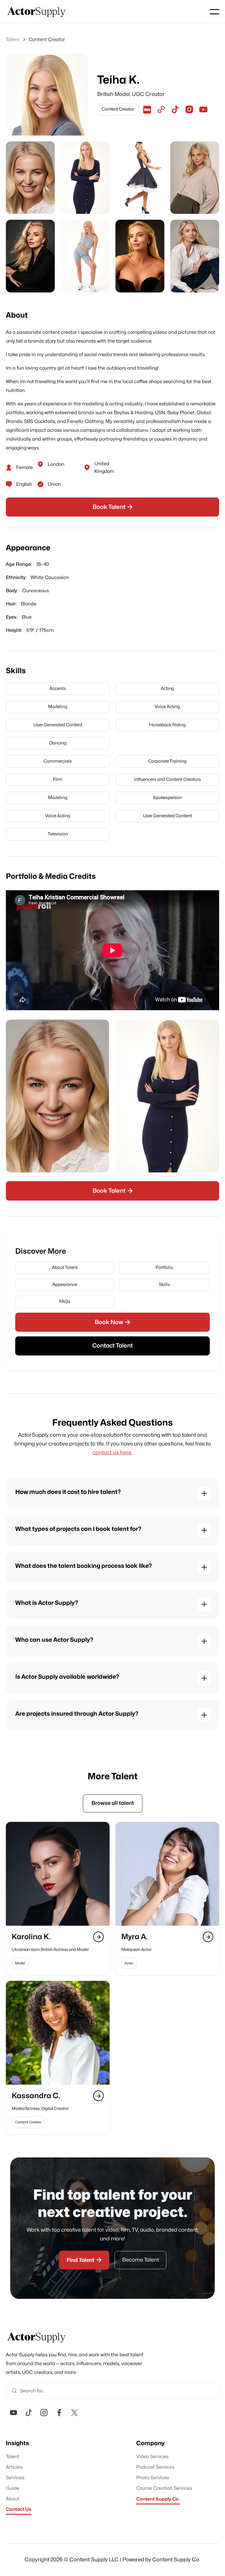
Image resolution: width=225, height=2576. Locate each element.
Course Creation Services (164, 2488)
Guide (13, 2488)
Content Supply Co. (158, 2499)
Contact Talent (112, 1346)
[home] (37, 12)
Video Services (152, 2457)
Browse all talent (113, 1803)
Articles (14, 2467)
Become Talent (140, 2260)
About (13, 2499)
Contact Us (19, 2509)
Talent (13, 2457)
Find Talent (84, 2260)
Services (15, 2478)
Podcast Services (155, 2467)
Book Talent (113, 507)
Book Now (112, 1322)
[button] (214, 12)
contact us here (112, 1453)
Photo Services (153, 2478)
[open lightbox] (30, 178)
